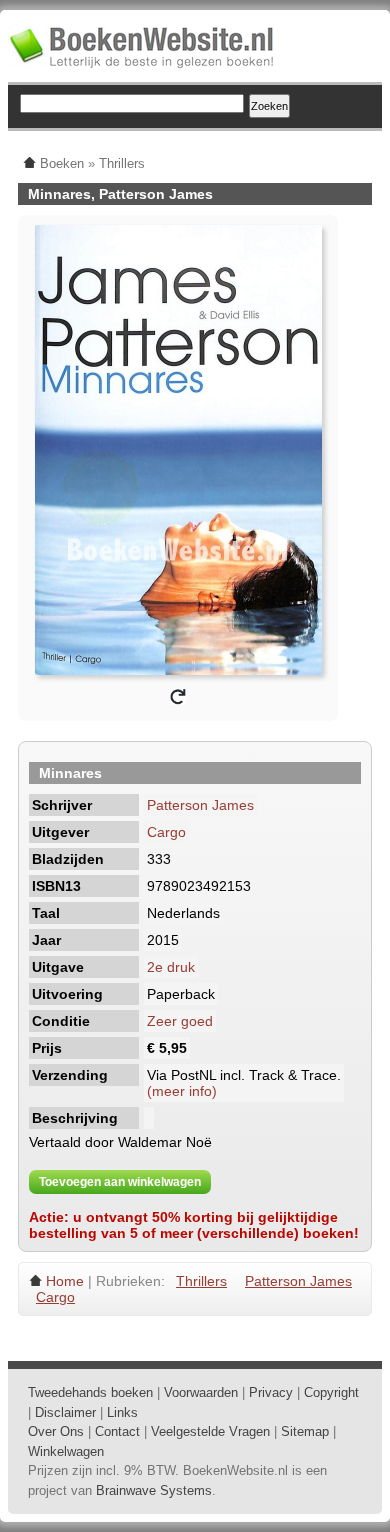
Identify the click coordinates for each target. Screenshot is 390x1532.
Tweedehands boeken (90, 1392)
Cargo (166, 832)
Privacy (271, 1392)
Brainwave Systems (154, 1490)
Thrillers (201, 1281)
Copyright (331, 1392)
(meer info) (182, 1091)
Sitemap (305, 1431)
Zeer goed (180, 1021)
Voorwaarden (201, 1392)
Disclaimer (65, 1412)
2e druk (171, 967)
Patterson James (200, 805)
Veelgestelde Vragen (210, 1431)
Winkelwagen (66, 1451)
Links (122, 1412)
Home (65, 1281)
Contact (117, 1431)
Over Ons (56, 1431)
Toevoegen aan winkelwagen (120, 1182)
